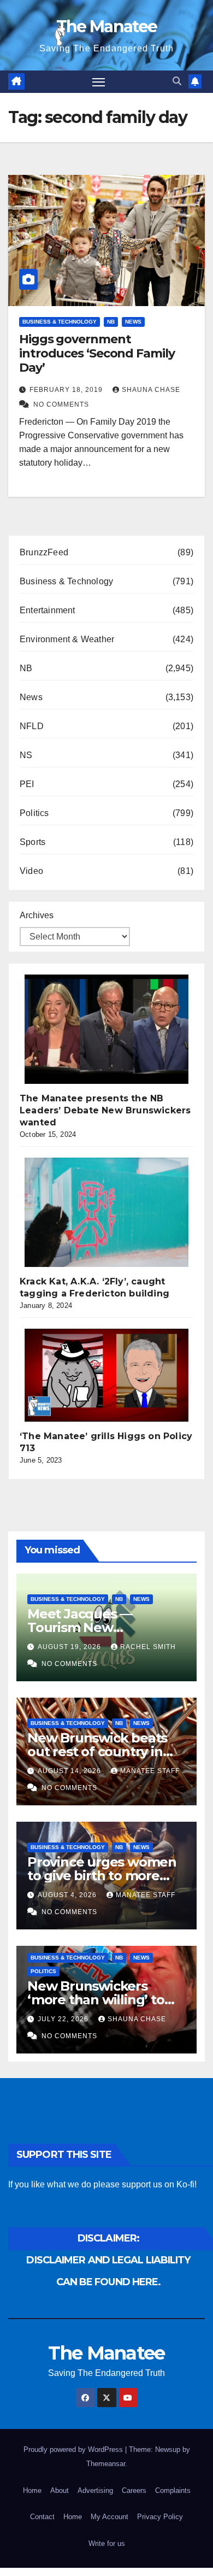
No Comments (61, 404)
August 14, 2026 (70, 1771)
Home (32, 2490)
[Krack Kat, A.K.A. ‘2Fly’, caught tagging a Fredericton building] (106, 1212)
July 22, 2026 (64, 2019)
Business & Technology (60, 322)
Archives (37, 915)
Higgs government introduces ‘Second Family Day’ (97, 354)
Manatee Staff (150, 1771)
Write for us (107, 2543)
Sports (32, 842)
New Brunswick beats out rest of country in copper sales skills (97, 1751)
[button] (177, 81)
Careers (134, 2490)
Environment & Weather (67, 639)
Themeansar (106, 2464)
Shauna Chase (151, 390)
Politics (34, 813)
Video (31, 871)
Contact (42, 2517)
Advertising (95, 2490)
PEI (27, 784)
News (133, 322)
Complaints (173, 2490)
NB (111, 322)
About (60, 2490)
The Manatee (106, 27)
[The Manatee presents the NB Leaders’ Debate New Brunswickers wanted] (106, 1029)
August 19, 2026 (70, 1647)
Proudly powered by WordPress (74, 2449)
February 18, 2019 (67, 390)
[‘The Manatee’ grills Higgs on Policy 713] (106, 1375)
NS (26, 755)
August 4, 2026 (68, 1895)
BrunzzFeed (44, 552)
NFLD (32, 726)
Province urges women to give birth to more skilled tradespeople (102, 1876)
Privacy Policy (160, 2517)
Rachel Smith (148, 1647)
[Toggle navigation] (99, 82)
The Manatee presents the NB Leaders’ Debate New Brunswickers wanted (105, 1110)
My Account (110, 2517)
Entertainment (48, 610)
